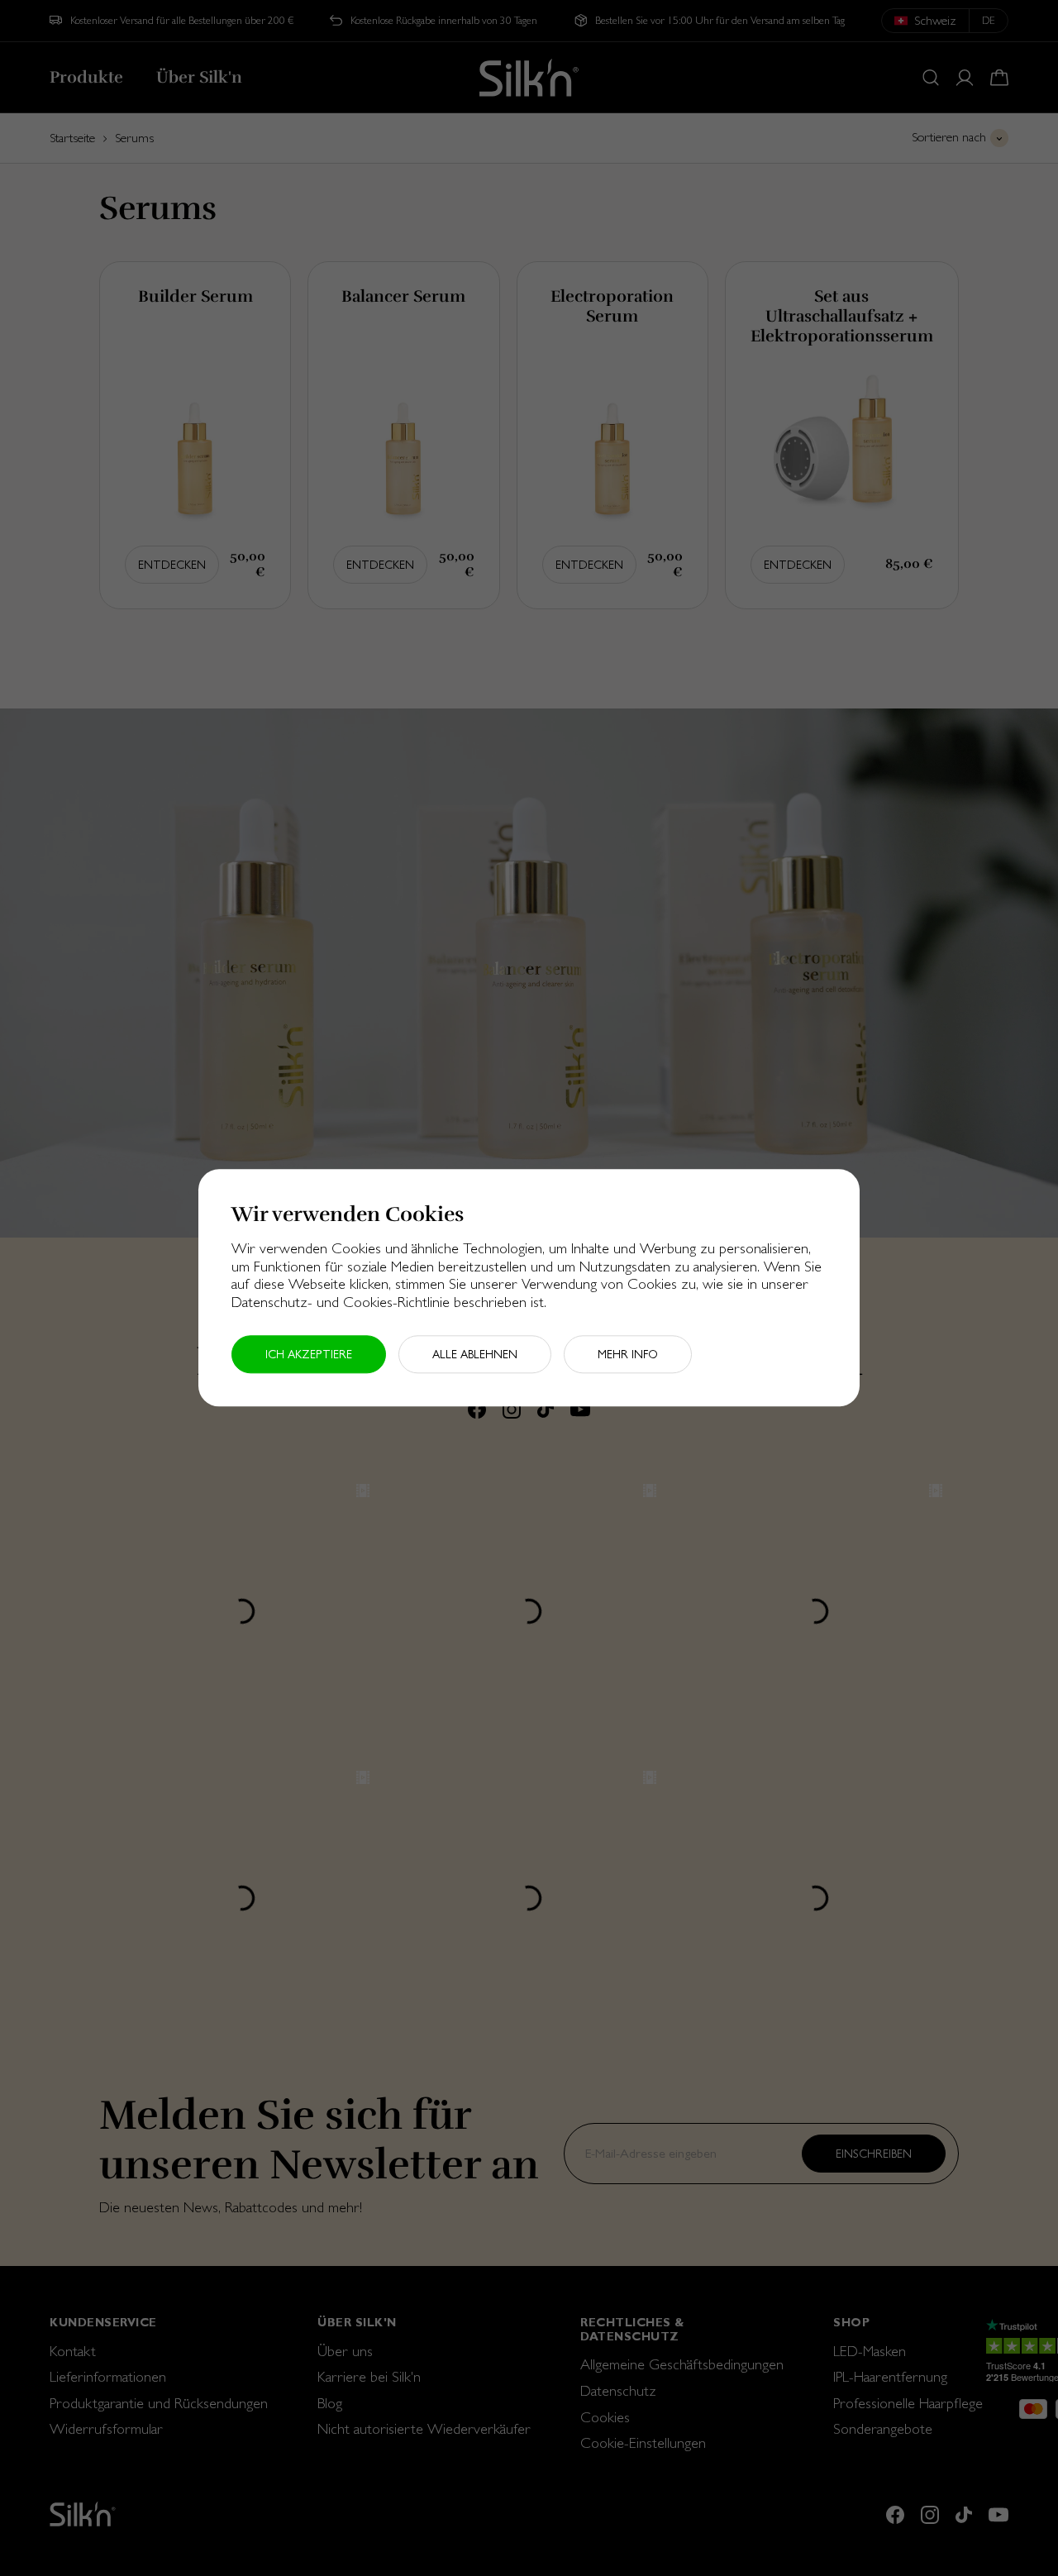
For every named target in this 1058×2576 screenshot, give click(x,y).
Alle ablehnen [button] (475, 1355)
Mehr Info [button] (628, 1355)
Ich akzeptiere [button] (309, 1355)
